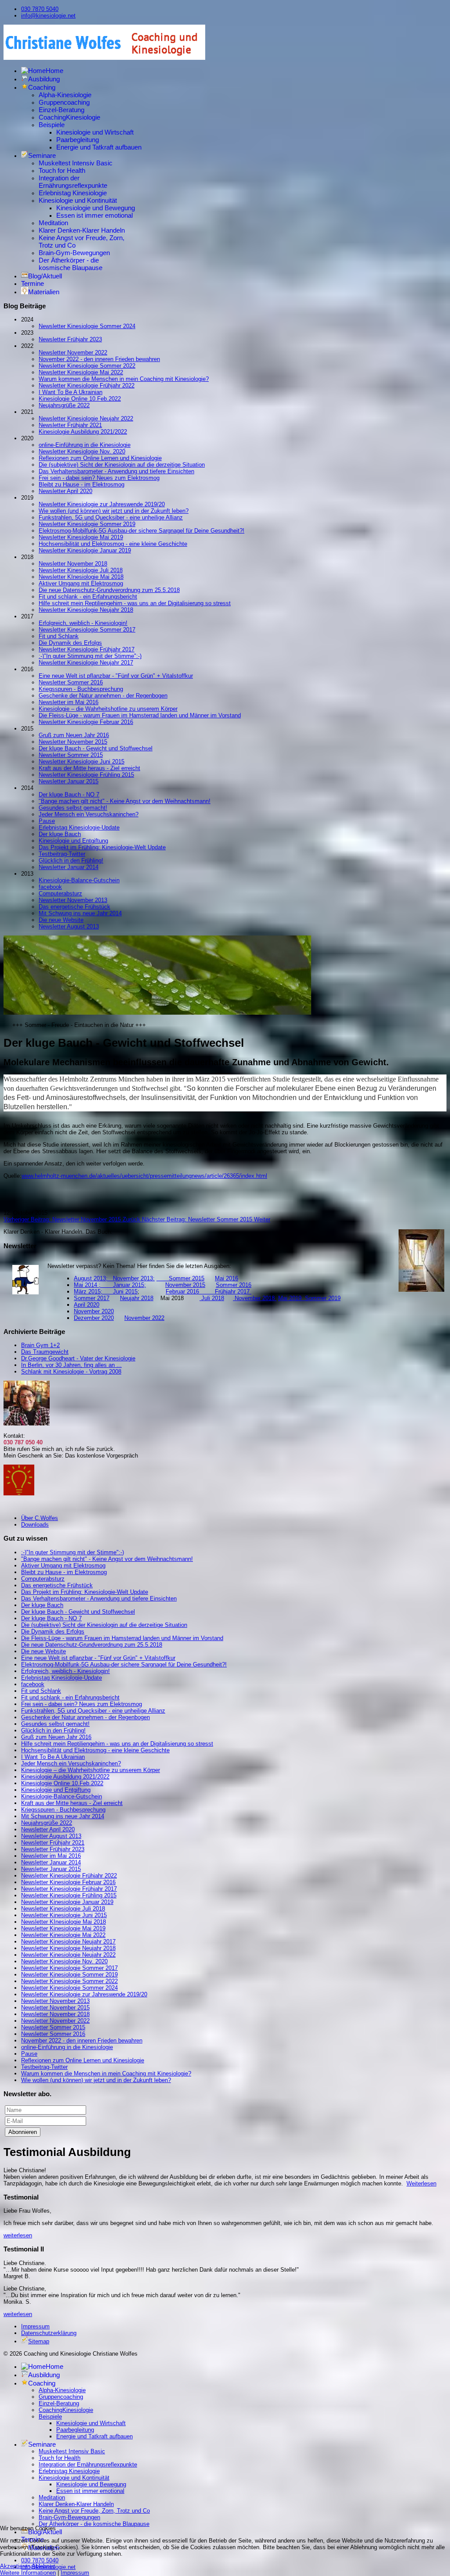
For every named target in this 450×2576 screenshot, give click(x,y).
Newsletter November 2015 (73, 742)
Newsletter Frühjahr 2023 (70, 339)
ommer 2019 (325, 1298)
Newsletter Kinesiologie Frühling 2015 (86, 775)
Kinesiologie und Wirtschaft (95, 132)
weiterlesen (18, 2235)
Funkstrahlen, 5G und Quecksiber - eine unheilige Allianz (111, 517)
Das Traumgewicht (45, 1352)
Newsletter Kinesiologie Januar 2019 (85, 550)
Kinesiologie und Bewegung (96, 208)
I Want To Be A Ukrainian (71, 392)
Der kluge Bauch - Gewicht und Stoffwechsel (96, 748)
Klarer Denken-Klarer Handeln (82, 230)
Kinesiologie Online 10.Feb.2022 (80, 399)
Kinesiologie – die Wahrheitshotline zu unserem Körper (108, 709)
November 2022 (144, 1318)
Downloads (35, 1525)
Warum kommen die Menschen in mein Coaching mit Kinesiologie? (124, 379)
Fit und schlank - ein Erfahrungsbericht (88, 597)
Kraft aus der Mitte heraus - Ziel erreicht (89, 768)
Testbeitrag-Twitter (62, 854)
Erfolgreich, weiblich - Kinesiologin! (83, 623)
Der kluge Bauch (60, 834)
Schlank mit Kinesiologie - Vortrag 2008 (71, 1372)
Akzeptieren (15, 2566)
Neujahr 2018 (137, 1298)
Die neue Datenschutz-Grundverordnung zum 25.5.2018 (109, 590)
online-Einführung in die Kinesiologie (85, 445)
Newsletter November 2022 (73, 353)
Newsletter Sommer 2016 (71, 682)
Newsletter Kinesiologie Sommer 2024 (87, 326)
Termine (33, 283)
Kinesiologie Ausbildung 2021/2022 (83, 432)
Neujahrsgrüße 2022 (64, 405)
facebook (50, 887)
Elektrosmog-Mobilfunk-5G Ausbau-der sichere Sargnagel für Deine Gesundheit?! (142, 531)
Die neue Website (61, 920)
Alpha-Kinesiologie (65, 95)
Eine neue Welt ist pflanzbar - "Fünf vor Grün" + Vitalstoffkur (116, 676)
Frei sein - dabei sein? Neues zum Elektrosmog (99, 478)
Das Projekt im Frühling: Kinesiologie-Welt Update (102, 847)
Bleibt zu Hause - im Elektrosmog (82, 484)
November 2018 (255, 1298)
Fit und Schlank (59, 636)
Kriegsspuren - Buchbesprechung (81, 689)
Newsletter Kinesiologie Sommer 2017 (87, 630)
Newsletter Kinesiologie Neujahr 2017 (86, 663)
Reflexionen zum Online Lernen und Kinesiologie (100, 458)
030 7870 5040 (40, 9)
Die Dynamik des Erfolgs (70, 643)
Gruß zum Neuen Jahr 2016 (74, 735)
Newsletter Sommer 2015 (71, 755)
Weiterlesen (421, 2183)
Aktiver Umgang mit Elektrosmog (81, 583)
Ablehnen (44, 2566)
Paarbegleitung (78, 140)
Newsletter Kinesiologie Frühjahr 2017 (87, 649)
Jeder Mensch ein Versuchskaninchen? (89, 814)
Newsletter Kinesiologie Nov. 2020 (82, 451)
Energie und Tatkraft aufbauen (99, 147)
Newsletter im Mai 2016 (69, 702)
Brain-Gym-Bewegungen (74, 253)
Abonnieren (23, 2132)
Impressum (35, 2326)
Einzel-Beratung (62, 110)
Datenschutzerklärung (49, 2333)
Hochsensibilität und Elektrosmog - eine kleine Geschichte (113, 544)
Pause (47, 821)
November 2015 (185, 1285)
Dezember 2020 (94, 1318)
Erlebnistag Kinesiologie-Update (79, 828)
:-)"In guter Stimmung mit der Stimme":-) (90, 656)
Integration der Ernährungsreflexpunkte (73, 182)
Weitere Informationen (28, 2573)
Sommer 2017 (92, 1298)
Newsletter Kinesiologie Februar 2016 (86, 722)
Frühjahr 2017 (233, 1292)
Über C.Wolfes (40, 1518)
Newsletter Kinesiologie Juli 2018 (81, 570)
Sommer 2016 (234, 1285)
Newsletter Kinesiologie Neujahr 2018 (86, 610)
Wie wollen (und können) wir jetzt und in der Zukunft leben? (114, 511)
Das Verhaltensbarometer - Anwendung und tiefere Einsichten (116, 471)
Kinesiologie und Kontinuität (78, 200)
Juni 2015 (125, 1292)
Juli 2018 (212, 1298)
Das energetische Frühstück (74, 907)
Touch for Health (62, 170)
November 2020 (94, 1311)
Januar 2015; (129, 1285)
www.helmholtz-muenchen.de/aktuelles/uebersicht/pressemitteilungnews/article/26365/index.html (144, 1176)
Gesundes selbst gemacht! (73, 808)
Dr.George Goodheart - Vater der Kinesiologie (78, 1358)
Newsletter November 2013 (73, 900)
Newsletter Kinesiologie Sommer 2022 (87, 366)
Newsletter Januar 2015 (69, 781)
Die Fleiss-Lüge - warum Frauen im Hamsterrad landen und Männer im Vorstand (140, 715)
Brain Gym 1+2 (40, 1345)
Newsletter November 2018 (73, 564)
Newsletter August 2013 (69, 926)
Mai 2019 (290, 1298)
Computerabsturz (60, 893)
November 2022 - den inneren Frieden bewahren (99, 359)
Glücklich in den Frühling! (71, 860)
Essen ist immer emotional (94, 215)
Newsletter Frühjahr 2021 (70, 425)
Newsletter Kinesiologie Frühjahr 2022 (87, 385)
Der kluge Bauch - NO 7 (69, 795)
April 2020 (87, 1305)
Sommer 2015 (180, 1278)
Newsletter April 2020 (65, 491)
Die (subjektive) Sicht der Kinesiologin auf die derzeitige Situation (122, 465)
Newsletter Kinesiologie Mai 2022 (81, 372)
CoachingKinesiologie (69, 117)
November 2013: (134, 1278)
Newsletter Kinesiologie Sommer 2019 (87, 524)
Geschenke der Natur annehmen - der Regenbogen (103, 696)
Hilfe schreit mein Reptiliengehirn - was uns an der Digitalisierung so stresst (135, 603)
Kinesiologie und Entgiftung (73, 841)
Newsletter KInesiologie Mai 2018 (81, 577)
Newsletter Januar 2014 (69, 867)
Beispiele (52, 125)
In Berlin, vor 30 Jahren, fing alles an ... (71, 1365)
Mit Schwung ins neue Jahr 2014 (80, 913)
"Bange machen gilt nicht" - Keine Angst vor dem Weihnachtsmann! (125, 801)
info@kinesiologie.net (48, 16)
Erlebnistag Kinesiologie (73, 193)
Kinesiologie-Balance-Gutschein (79, 880)
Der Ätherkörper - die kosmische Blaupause (71, 264)
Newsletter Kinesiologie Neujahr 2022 (86, 418)
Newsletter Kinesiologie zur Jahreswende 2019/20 (102, 504)
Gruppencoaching (64, 102)
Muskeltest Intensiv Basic (76, 163)
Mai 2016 (227, 1278)
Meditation (53, 223)
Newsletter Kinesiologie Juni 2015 (82, 762)
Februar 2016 (190, 1292)
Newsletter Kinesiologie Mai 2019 (81, 537)
